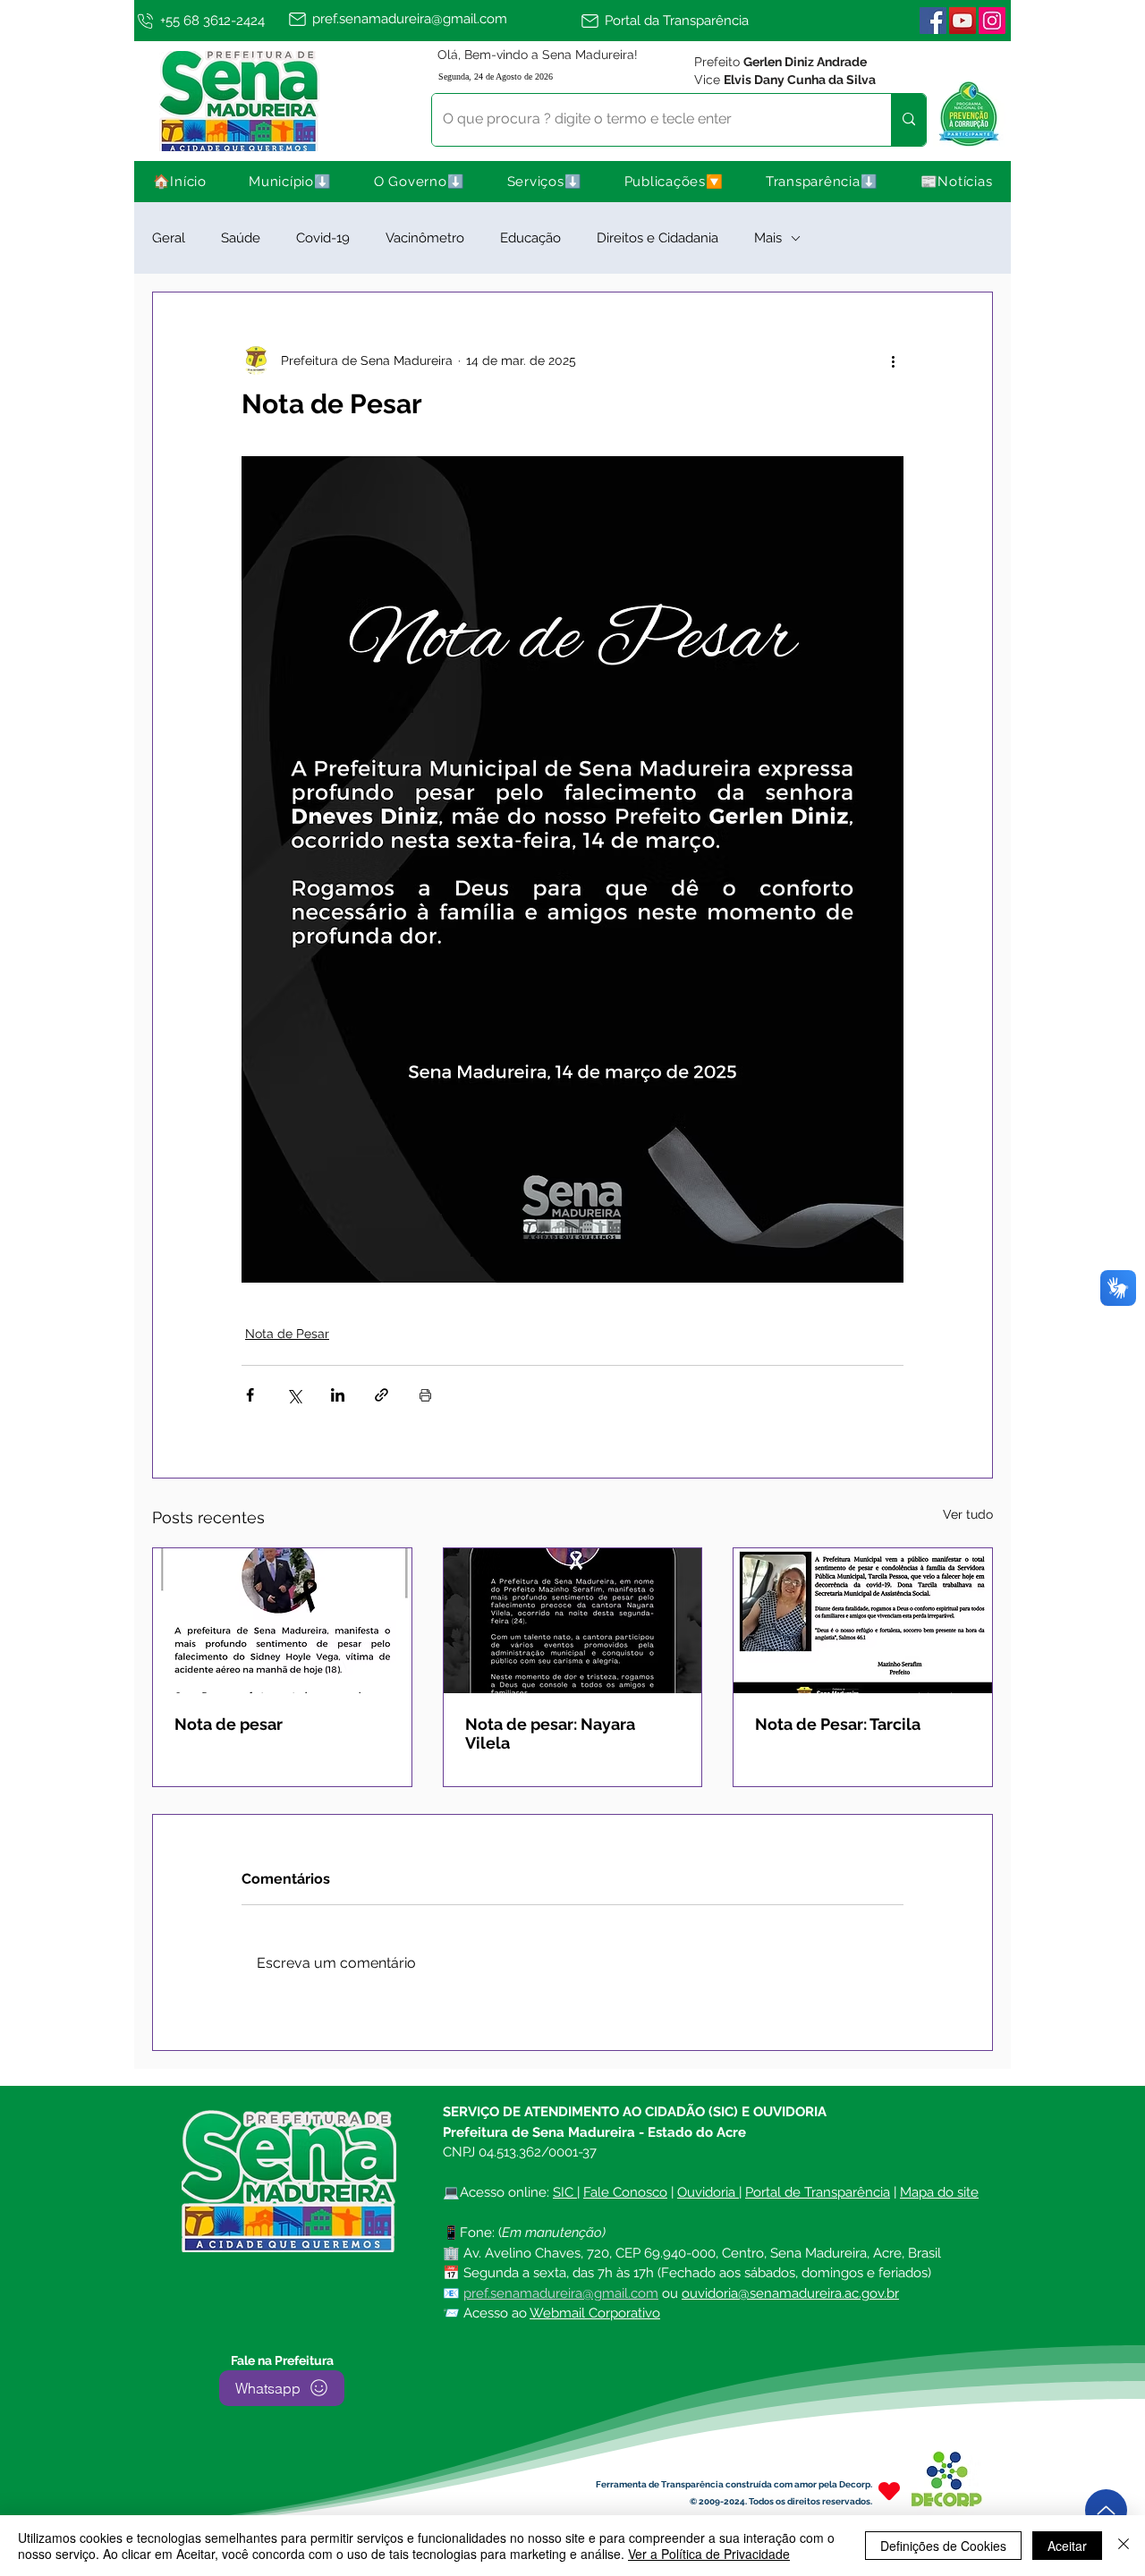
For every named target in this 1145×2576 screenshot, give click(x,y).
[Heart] (889, 2491)
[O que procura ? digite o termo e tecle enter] (908, 120)
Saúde (241, 238)
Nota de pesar (229, 1724)
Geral (169, 238)
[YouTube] (963, 21)
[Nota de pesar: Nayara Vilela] (573, 1621)
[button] (291, 182)
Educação (530, 238)
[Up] (1106, 2510)
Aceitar (1067, 2546)
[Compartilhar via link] (382, 1395)
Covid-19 (323, 238)
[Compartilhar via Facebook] (250, 1395)
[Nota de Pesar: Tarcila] (863, 1621)
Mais (768, 238)
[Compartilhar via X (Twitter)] (294, 1395)
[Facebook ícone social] (933, 21)
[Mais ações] (893, 360)
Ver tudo (968, 1514)
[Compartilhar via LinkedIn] (338, 1395)
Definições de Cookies (943, 2546)
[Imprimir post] (425, 1395)
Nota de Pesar (287, 1334)
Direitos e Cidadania (657, 238)
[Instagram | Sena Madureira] (992, 21)
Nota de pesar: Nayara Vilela (550, 1733)
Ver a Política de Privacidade (709, 2554)
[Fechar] (1124, 2546)
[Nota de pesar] (282, 1621)
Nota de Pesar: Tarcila (838, 1724)
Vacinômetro (425, 238)
